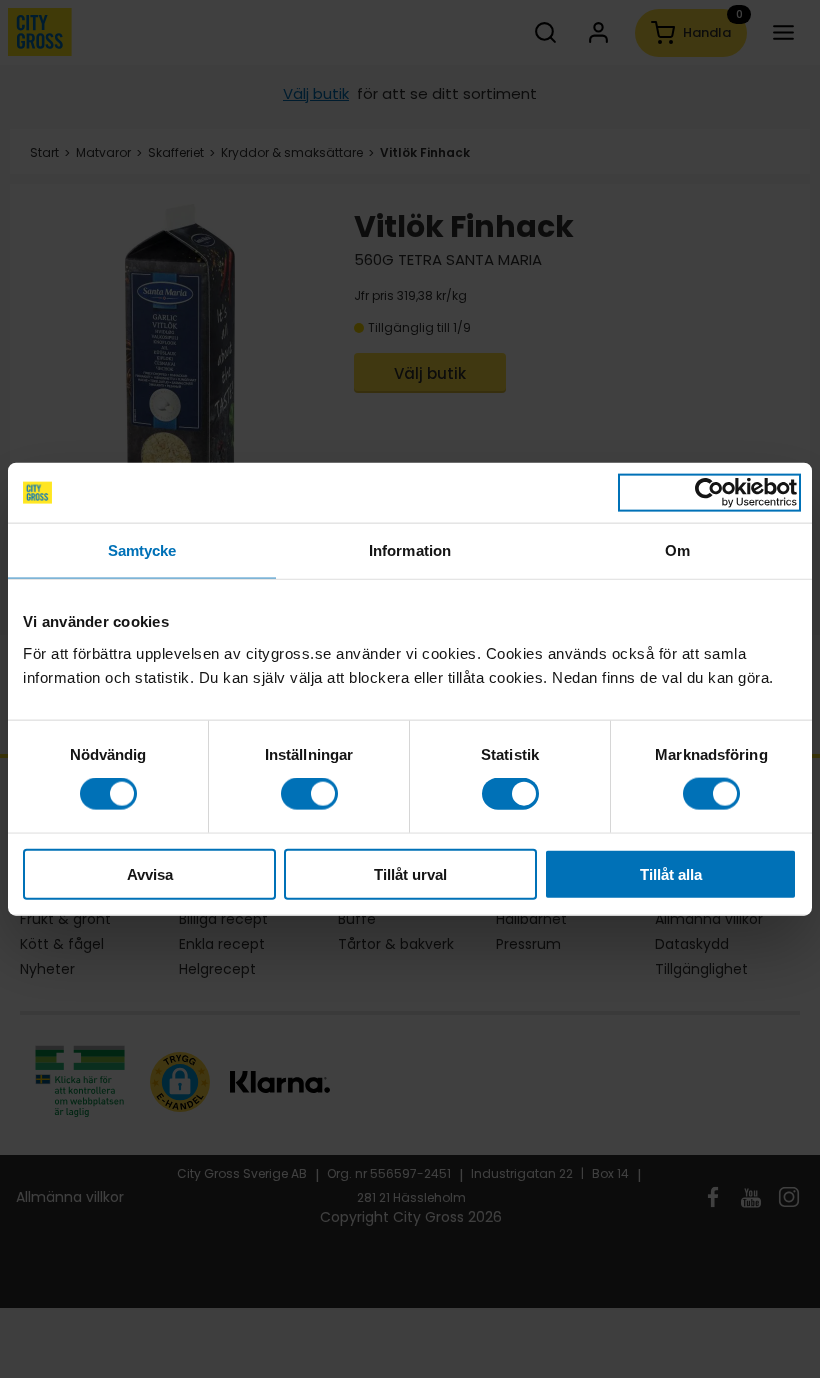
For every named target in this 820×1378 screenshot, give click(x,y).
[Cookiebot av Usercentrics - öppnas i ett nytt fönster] (709, 493)
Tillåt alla (671, 873)
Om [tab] (677, 550)
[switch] (309, 794)
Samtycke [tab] (142, 550)
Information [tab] (410, 550)
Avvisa (150, 873)
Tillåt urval (410, 873)
